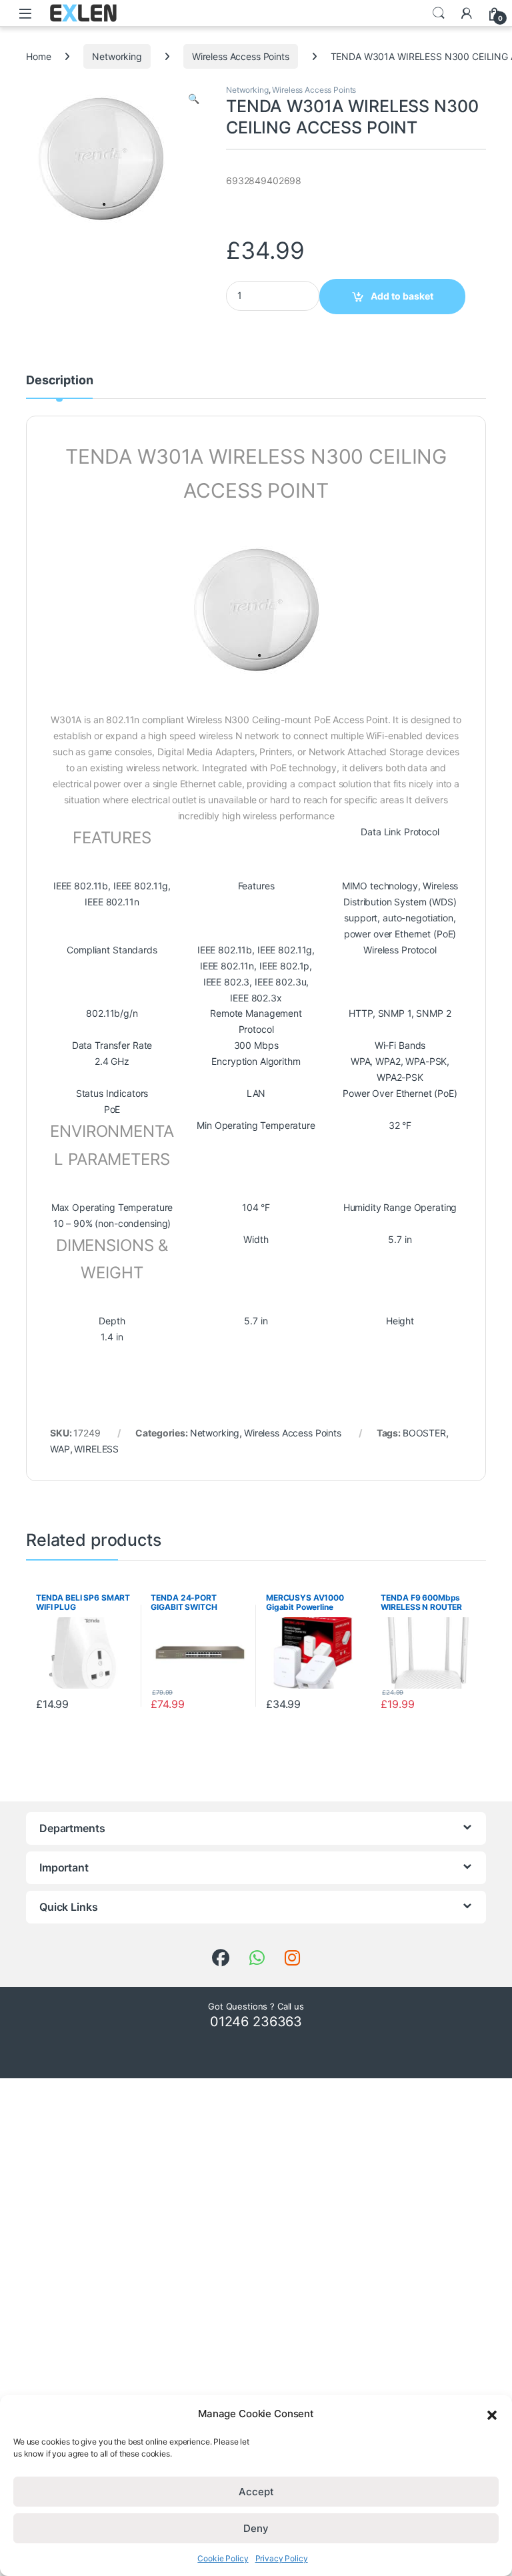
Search (439, 13)
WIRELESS (96, 1449)
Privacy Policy (282, 2558)
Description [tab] (59, 381)
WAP (60, 1449)
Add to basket (402, 296)
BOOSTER (424, 1433)
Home (38, 56)
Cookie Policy (223, 2558)
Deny (256, 2528)
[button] (492, 2414)
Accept (256, 2492)
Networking (117, 56)
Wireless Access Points (241, 56)
